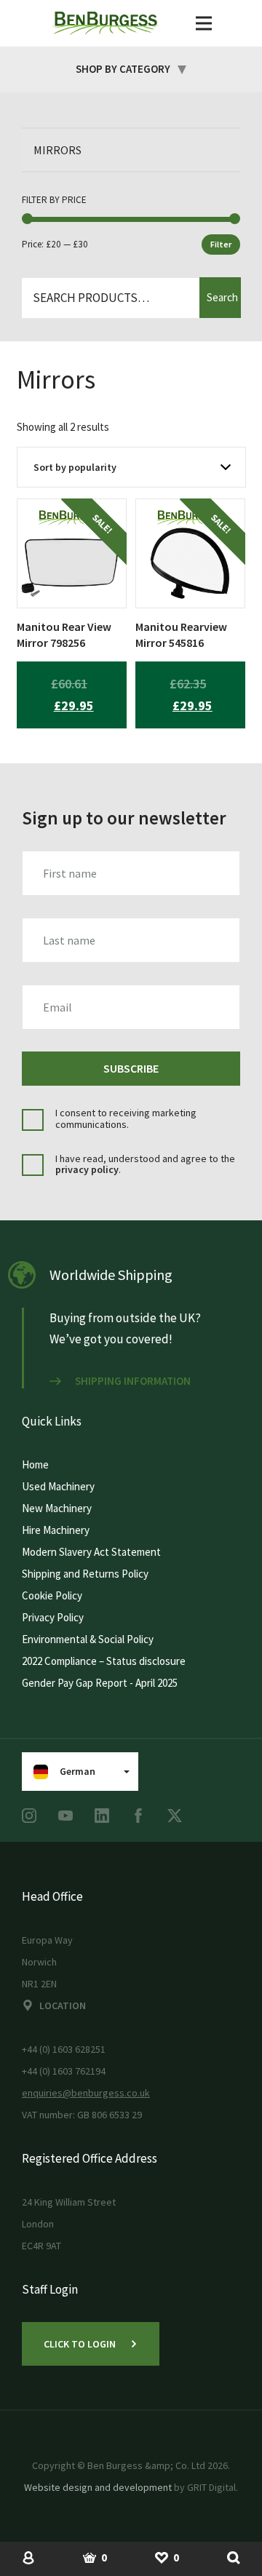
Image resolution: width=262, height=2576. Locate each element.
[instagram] (29, 1816)
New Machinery (57, 1508)
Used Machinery (58, 1486)
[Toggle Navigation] (204, 23)
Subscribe (131, 1068)
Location (63, 2005)
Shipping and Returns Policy (85, 1574)
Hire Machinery (56, 1530)
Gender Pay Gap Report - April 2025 (100, 1683)
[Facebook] (138, 1816)
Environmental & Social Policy (88, 1639)
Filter (221, 244)
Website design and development (98, 2487)
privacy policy (87, 1169)
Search (222, 297)
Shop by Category (123, 69)
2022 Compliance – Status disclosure (104, 1661)
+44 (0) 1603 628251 (64, 2049)
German (78, 1771)
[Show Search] (234, 2557)
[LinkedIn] (102, 1816)
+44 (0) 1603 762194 (64, 2071)
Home (35, 1464)
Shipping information (133, 1381)
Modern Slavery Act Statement (91, 1552)
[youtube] (65, 1816)
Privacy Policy (53, 1617)
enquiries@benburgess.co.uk (86, 2093)
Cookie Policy (52, 1595)
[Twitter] (175, 1816)
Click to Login (80, 2344)
